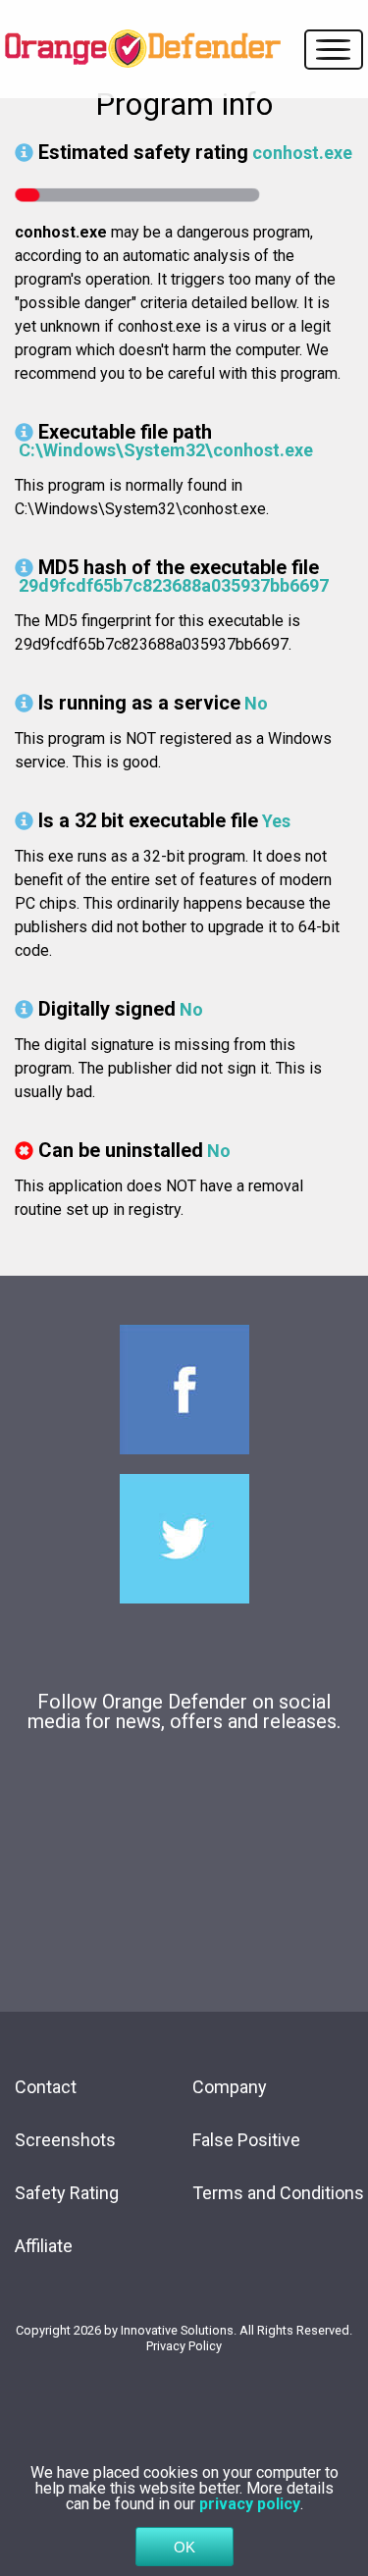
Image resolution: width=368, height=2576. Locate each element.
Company (230, 2087)
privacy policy (250, 2504)
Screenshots (65, 2140)
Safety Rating (67, 2193)
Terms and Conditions (278, 2193)
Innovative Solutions (177, 2330)
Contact (46, 2087)
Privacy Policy (184, 2346)
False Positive (246, 2140)
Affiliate (44, 2246)
